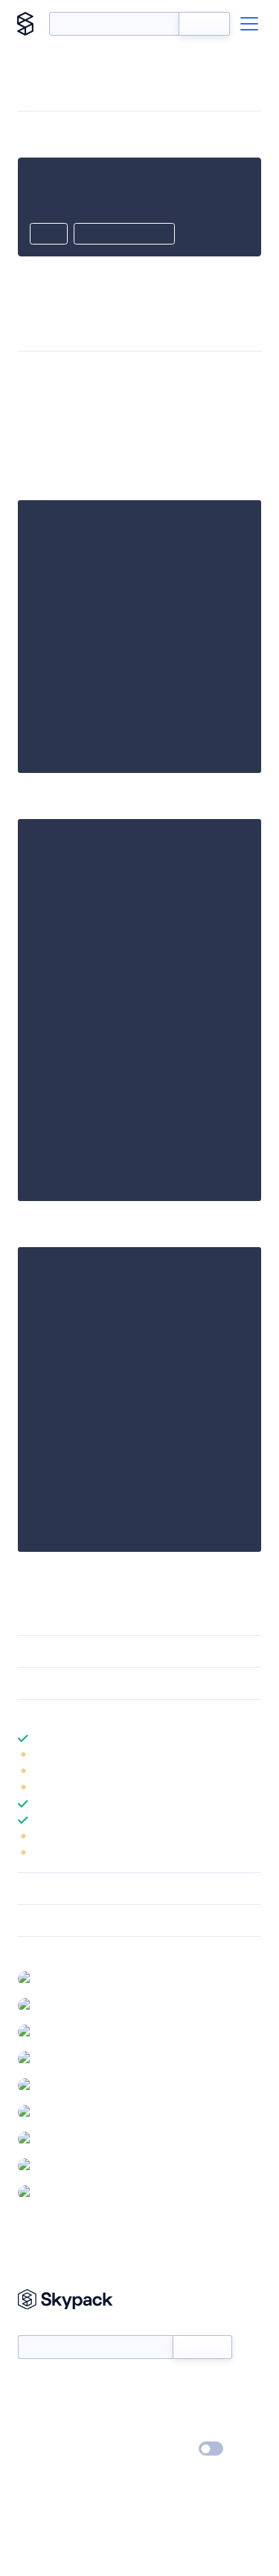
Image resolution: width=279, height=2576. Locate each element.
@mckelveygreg (75, 2058)
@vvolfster (63, 2138)
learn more (125, 1715)
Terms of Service (181, 2428)
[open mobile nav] (249, 24)
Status (157, 2385)
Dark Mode (166, 2449)
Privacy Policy (49, 2450)
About (32, 2407)
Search (204, 24)
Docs (29, 2385)
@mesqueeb (68, 2031)
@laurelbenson (73, 2111)
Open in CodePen (124, 235)
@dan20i (59, 2004)
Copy (49, 235)
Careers (36, 2428)
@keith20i (62, 2165)
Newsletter (43, 2327)
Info (252, 1755)
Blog (153, 2407)
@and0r (57, 1978)
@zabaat (58, 2192)
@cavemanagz (71, 2085)
